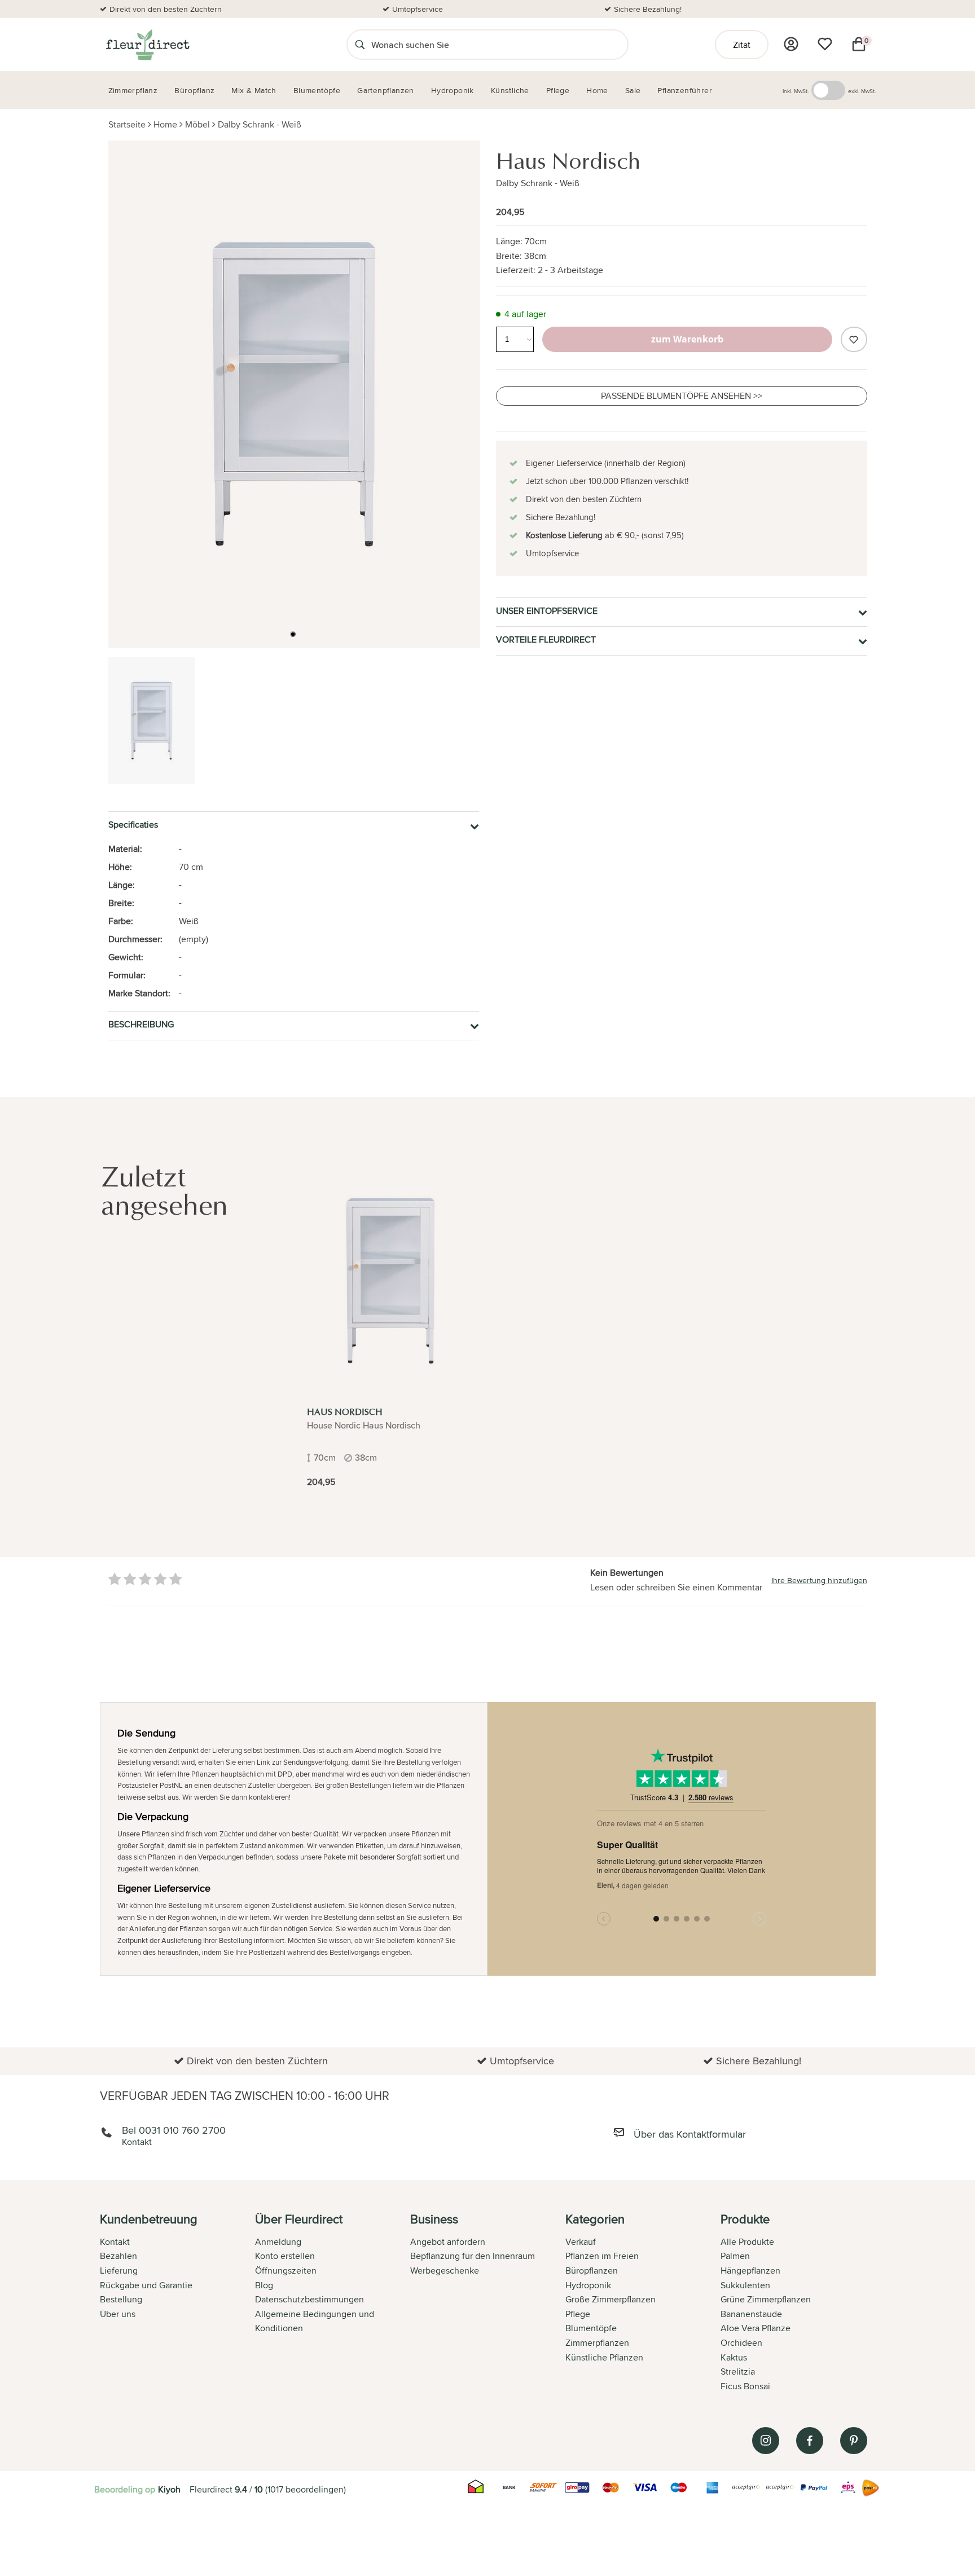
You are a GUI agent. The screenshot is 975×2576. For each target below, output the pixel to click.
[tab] (177, 2304)
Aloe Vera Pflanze (756, 2328)
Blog (264, 2285)
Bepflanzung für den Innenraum (473, 2256)
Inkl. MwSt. (796, 91)
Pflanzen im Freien (602, 2256)
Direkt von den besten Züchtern (166, 9)
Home (165, 124)
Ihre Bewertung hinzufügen (819, 1580)
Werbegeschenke (445, 2271)
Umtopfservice (418, 9)
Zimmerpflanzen (597, 2343)
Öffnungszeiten (286, 2271)
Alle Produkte (747, 2242)
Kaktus (734, 2357)
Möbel (197, 124)
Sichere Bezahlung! (648, 9)
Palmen (735, 2256)
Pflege (578, 2314)
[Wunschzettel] (825, 44)
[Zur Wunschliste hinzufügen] (854, 339)
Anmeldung (278, 2242)
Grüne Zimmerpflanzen (766, 2299)
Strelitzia (738, 2371)
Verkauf (581, 2242)
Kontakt (115, 2242)
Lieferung (119, 2271)
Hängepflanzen (750, 2271)
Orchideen (741, 2343)
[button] (293, 634)
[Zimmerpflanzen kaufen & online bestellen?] (147, 45)
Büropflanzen (592, 2271)
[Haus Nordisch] (390, 1281)
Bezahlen (118, 2256)
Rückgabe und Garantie (146, 2285)
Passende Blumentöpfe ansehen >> (682, 396)
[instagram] (766, 2441)
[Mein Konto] (791, 44)
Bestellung (121, 2299)
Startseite (127, 124)
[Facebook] (810, 2441)
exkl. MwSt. (862, 91)
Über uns (118, 2314)
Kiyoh (169, 2489)
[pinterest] (854, 2441)
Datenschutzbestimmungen (309, 2299)
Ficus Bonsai (745, 2386)
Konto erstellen (285, 2256)
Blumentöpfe (591, 2328)
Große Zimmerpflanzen (611, 2299)
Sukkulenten (745, 2285)
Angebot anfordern (448, 2242)
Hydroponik (588, 2285)
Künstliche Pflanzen (604, 2357)
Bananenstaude (751, 2314)
